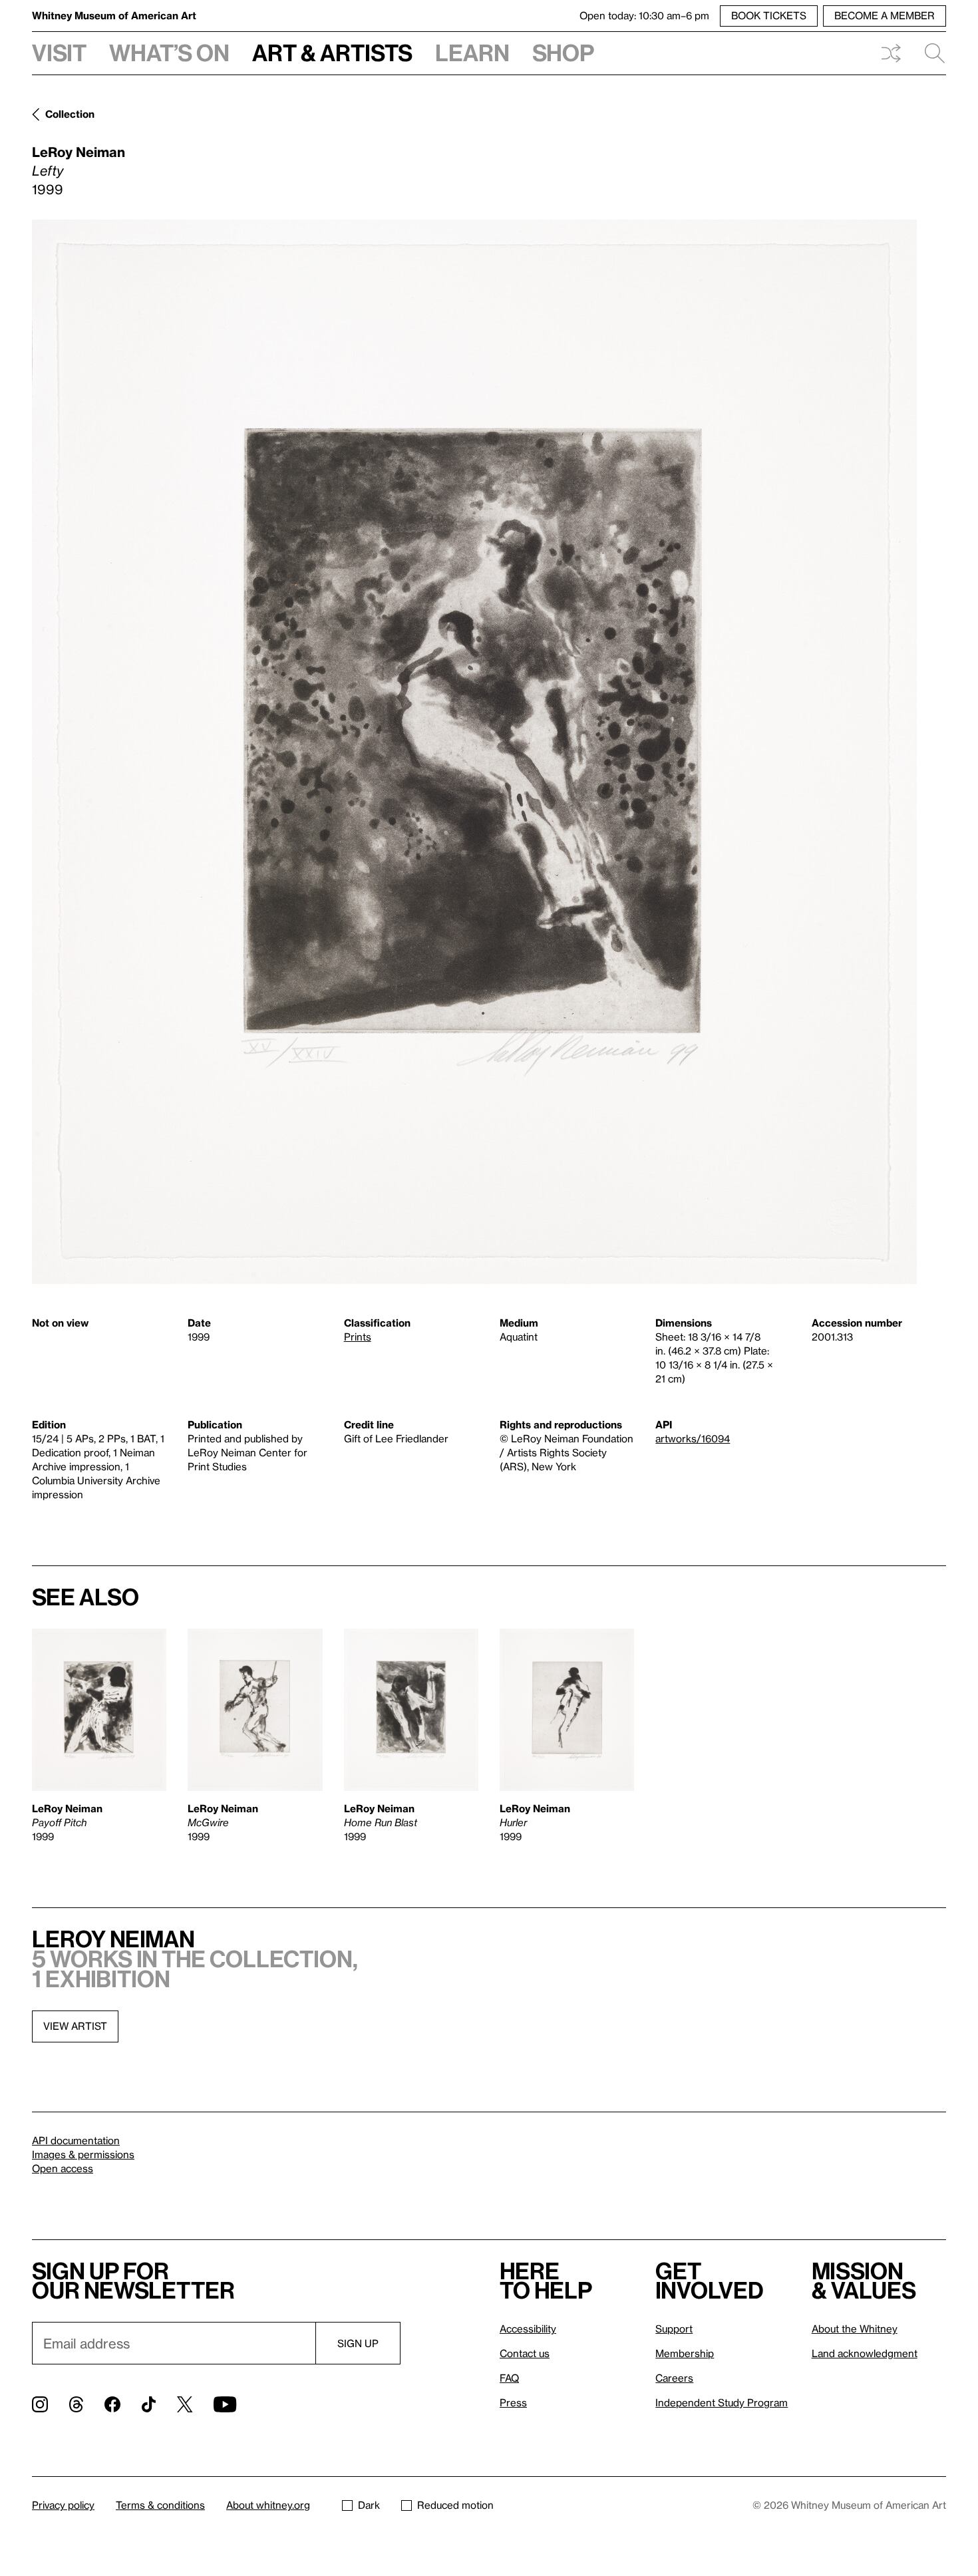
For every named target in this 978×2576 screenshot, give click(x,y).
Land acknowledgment (865, 2353)
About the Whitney (855, 2329)
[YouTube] (225, 2404)
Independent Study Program (722, 2402)
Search (929, 53)
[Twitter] (185, 2404)
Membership (685, 2353)
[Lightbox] (474, 752)
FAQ (509, 2378)
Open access (63, 2168)
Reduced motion (455, 2505)
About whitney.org (268, 2505)
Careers (674, 2378)
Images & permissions (83, 2154)
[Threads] (76, 2404)
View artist (75, 2026)
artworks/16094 (693, 1438)
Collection (70, 114)
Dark (369, 2505)
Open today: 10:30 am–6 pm (644, 15)
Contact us (525, 2353)
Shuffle (891, 53)
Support (674, 2329)
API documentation (76, 2140)
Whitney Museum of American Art (114, 15)
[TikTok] (149, 2404)
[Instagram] (40, 2404)
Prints (358, 1337)
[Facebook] (112, 2404)
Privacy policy (63, 2505)
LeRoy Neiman (79, 152)
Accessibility (528, 2329)
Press (513, 2402)
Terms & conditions (160, 2505)
